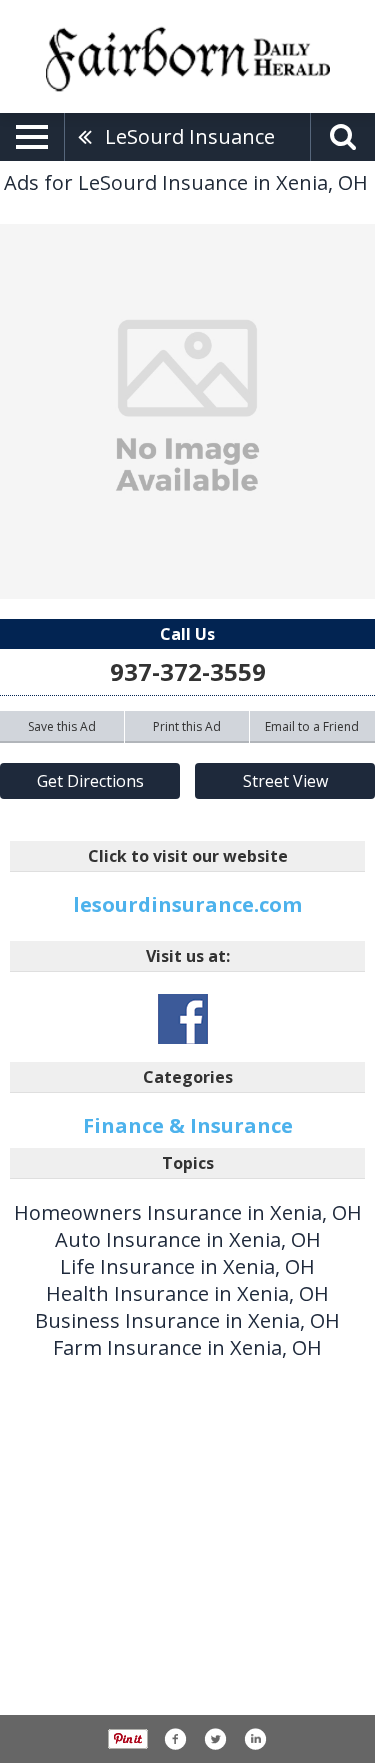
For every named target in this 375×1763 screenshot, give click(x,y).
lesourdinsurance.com (187, 904)
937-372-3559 (188, 671)
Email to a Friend (312, 726)
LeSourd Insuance (190, 136)
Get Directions (90, 781)
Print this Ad (187, 726)
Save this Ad (62, 726)
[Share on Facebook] (175, 1739)
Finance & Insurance (188, 1125)
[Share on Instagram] (255, 1739)
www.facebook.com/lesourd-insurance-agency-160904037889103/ (183, 1019)
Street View (285, 781)
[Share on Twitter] (215, 1739)
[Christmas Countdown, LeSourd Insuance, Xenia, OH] (187, 411)
